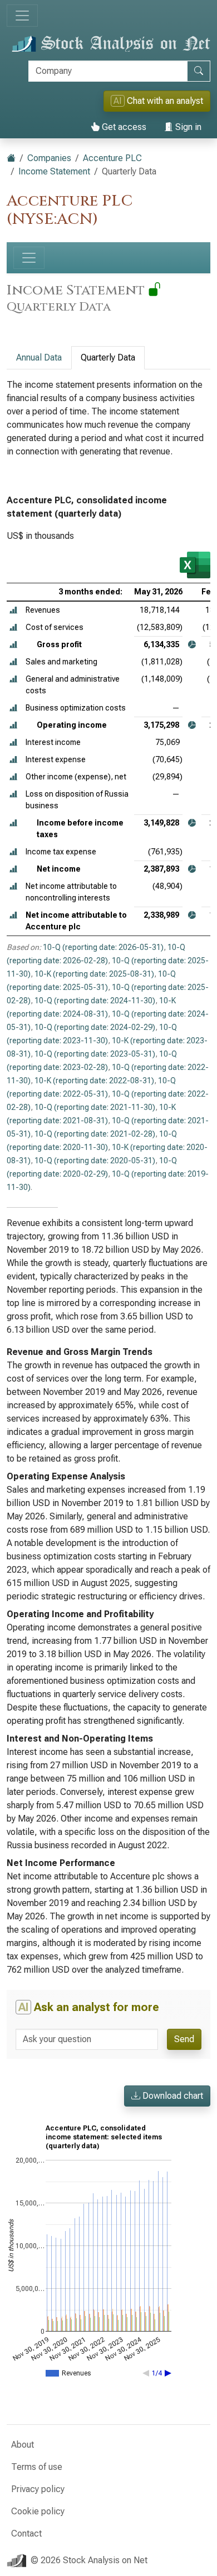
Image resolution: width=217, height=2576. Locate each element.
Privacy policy (38, 2489)
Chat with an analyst (158, 101)
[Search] (199, 71)
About (23, 2445)
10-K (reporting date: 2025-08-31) (94, 974)
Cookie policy (38, 2511)
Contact (26, 2534)
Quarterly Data (108, 357)
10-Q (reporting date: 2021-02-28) (95, 1134)
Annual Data (39, 357)
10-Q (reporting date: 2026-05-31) (103, 947)
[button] (13, 610)
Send (184, 2039)
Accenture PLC (112, 158)
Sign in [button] (187, 127)
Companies (49, 158)
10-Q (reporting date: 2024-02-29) (95, 1027)
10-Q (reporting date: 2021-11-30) (95, 1107)
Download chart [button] (172, 2096)
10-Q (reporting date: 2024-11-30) (95, 1001)
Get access (123, 127)
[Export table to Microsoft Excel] (195, 565)
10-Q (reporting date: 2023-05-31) (95, 1054)
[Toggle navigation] (22, 16)
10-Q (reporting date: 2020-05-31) (95, 1161)
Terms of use (37, 2467)
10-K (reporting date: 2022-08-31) (94, 1081)
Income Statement (54, 171)
